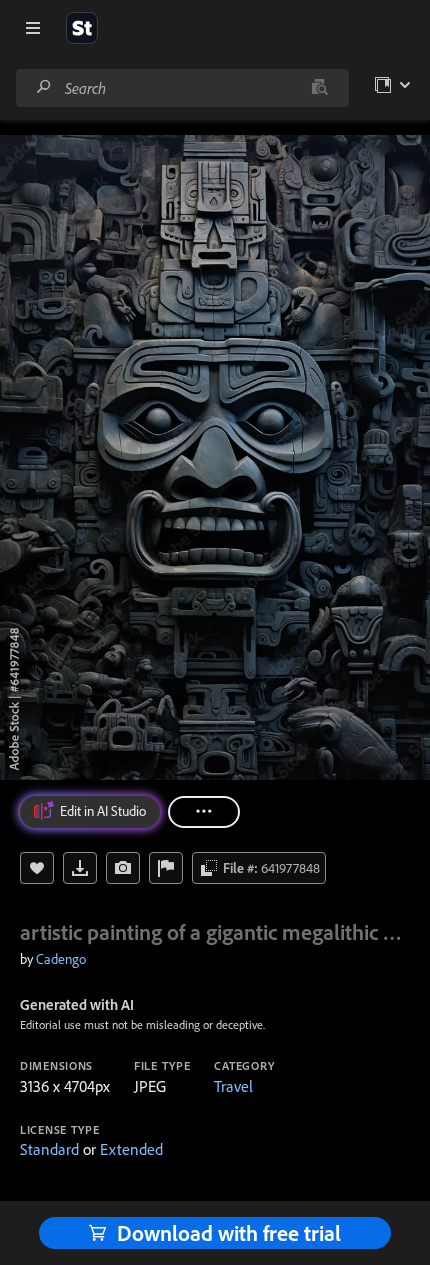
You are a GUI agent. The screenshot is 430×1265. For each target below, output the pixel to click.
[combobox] (182, 88)
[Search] (44, 87)
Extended (131, 1149)
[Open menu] (33, 28)
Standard (49, 1149)
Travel (233, 1086)
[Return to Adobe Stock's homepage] (82, 28)
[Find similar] (319, 88)
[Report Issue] (166, 868)
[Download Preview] (80, 868)
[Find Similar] (123, 868)
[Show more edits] (204, 812)
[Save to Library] (37, 868)
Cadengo (61, 959)
